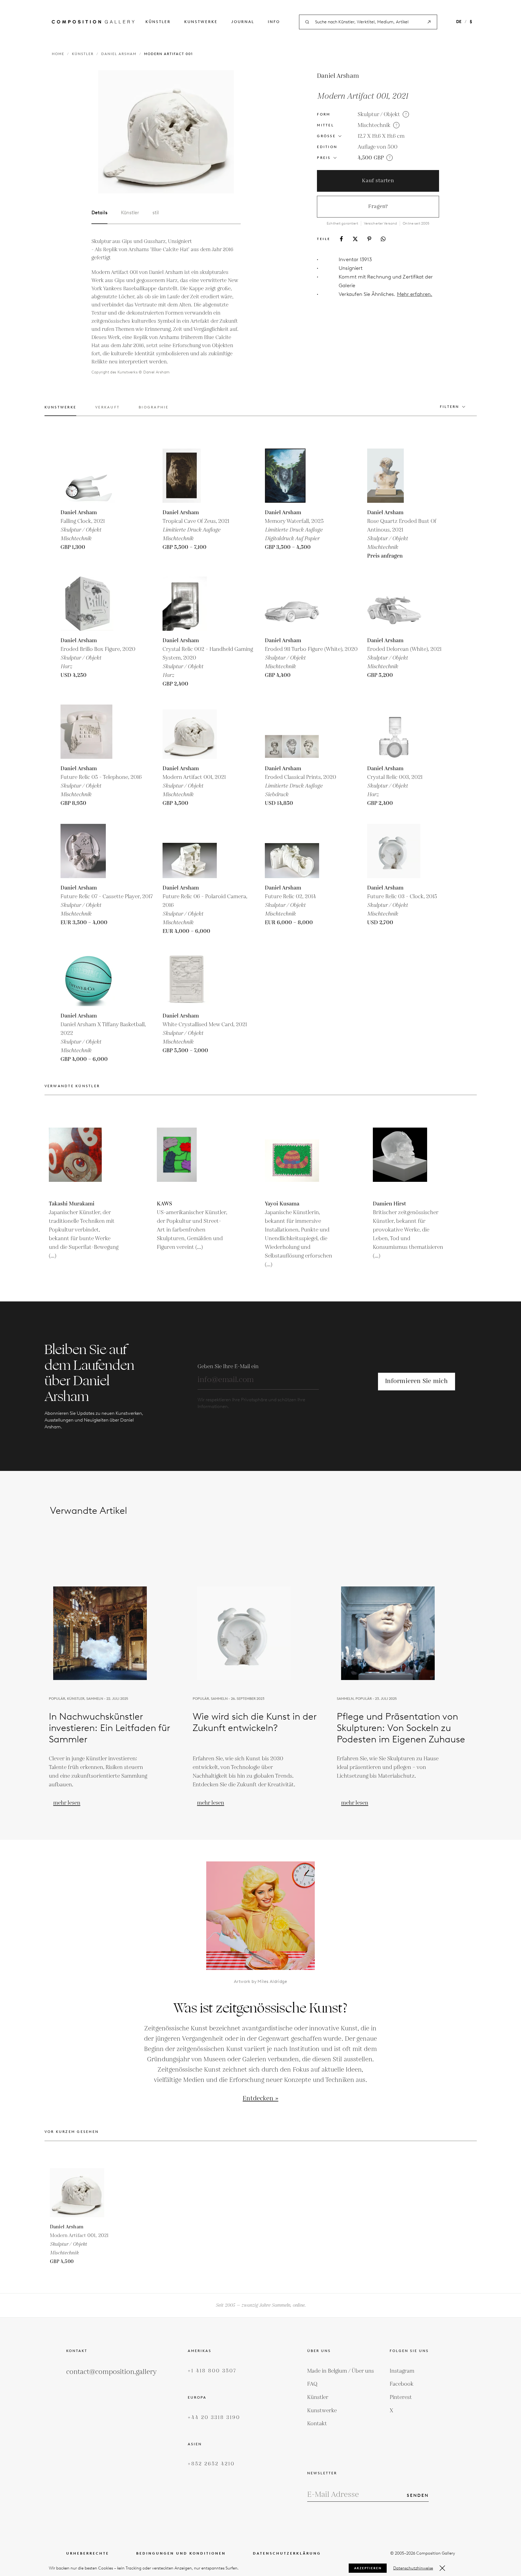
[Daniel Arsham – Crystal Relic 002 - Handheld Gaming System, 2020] (190, 604)
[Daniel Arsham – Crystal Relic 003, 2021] (394, 732)
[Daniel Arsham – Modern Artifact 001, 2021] (190, 732)
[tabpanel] (166, 307)
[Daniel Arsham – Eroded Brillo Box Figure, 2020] (88, 604)
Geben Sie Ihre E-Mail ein (228, 1367)
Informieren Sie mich (416, 1381)
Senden (418, 2495)
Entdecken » (260, 2099)
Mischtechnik (374, 125)
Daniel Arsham (119, 54)
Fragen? (378, 207)
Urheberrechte (88, 2553)
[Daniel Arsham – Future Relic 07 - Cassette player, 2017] (88, 851)
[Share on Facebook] (341, 239)
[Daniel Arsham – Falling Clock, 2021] (88, 476)
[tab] (61, 410)
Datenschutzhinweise (413, 2568)
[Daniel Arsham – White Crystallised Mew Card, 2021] (190, 979)
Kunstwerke (201, 22)
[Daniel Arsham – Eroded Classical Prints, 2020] (292, 732)
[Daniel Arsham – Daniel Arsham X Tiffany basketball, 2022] (88, 979)
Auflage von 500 (378, 147)
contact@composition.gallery (111, 2372)
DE (459, 22)
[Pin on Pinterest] (369, 239)
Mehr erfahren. (415, 294)
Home (58, 54)
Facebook (402, 2384)
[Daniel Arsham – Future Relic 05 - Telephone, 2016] (88, 732)
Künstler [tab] (130, 213)
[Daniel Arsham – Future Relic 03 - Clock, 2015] (394, 851)
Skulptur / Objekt (379, 114)
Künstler (158, 22)
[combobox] (368, 22)
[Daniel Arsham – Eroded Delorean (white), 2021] (394, 604)
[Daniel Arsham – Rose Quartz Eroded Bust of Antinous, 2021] (394, 476)
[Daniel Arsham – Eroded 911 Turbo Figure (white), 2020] (292, 604)
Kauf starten (378, 181)
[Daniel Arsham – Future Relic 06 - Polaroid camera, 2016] (190, 851)
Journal (243, 22)
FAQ (312, 2384)
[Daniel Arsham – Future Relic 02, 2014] (292, 851)
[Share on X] (355, 239)
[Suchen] (429, 22)
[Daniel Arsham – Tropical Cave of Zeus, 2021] (190, 476)
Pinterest (401, 2397)
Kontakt (317, 2424)
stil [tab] (156, 213)
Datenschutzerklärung (287, 2553)
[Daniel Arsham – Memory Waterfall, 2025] (292, 476)
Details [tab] (99, 213)
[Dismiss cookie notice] (442, 2568)
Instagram (402, 2371)
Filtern (450, 407)
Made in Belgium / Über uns (341, 2371)
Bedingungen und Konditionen (181, 2553)
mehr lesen (67, 1803)
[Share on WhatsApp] (383, 239)
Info (274, 22)
